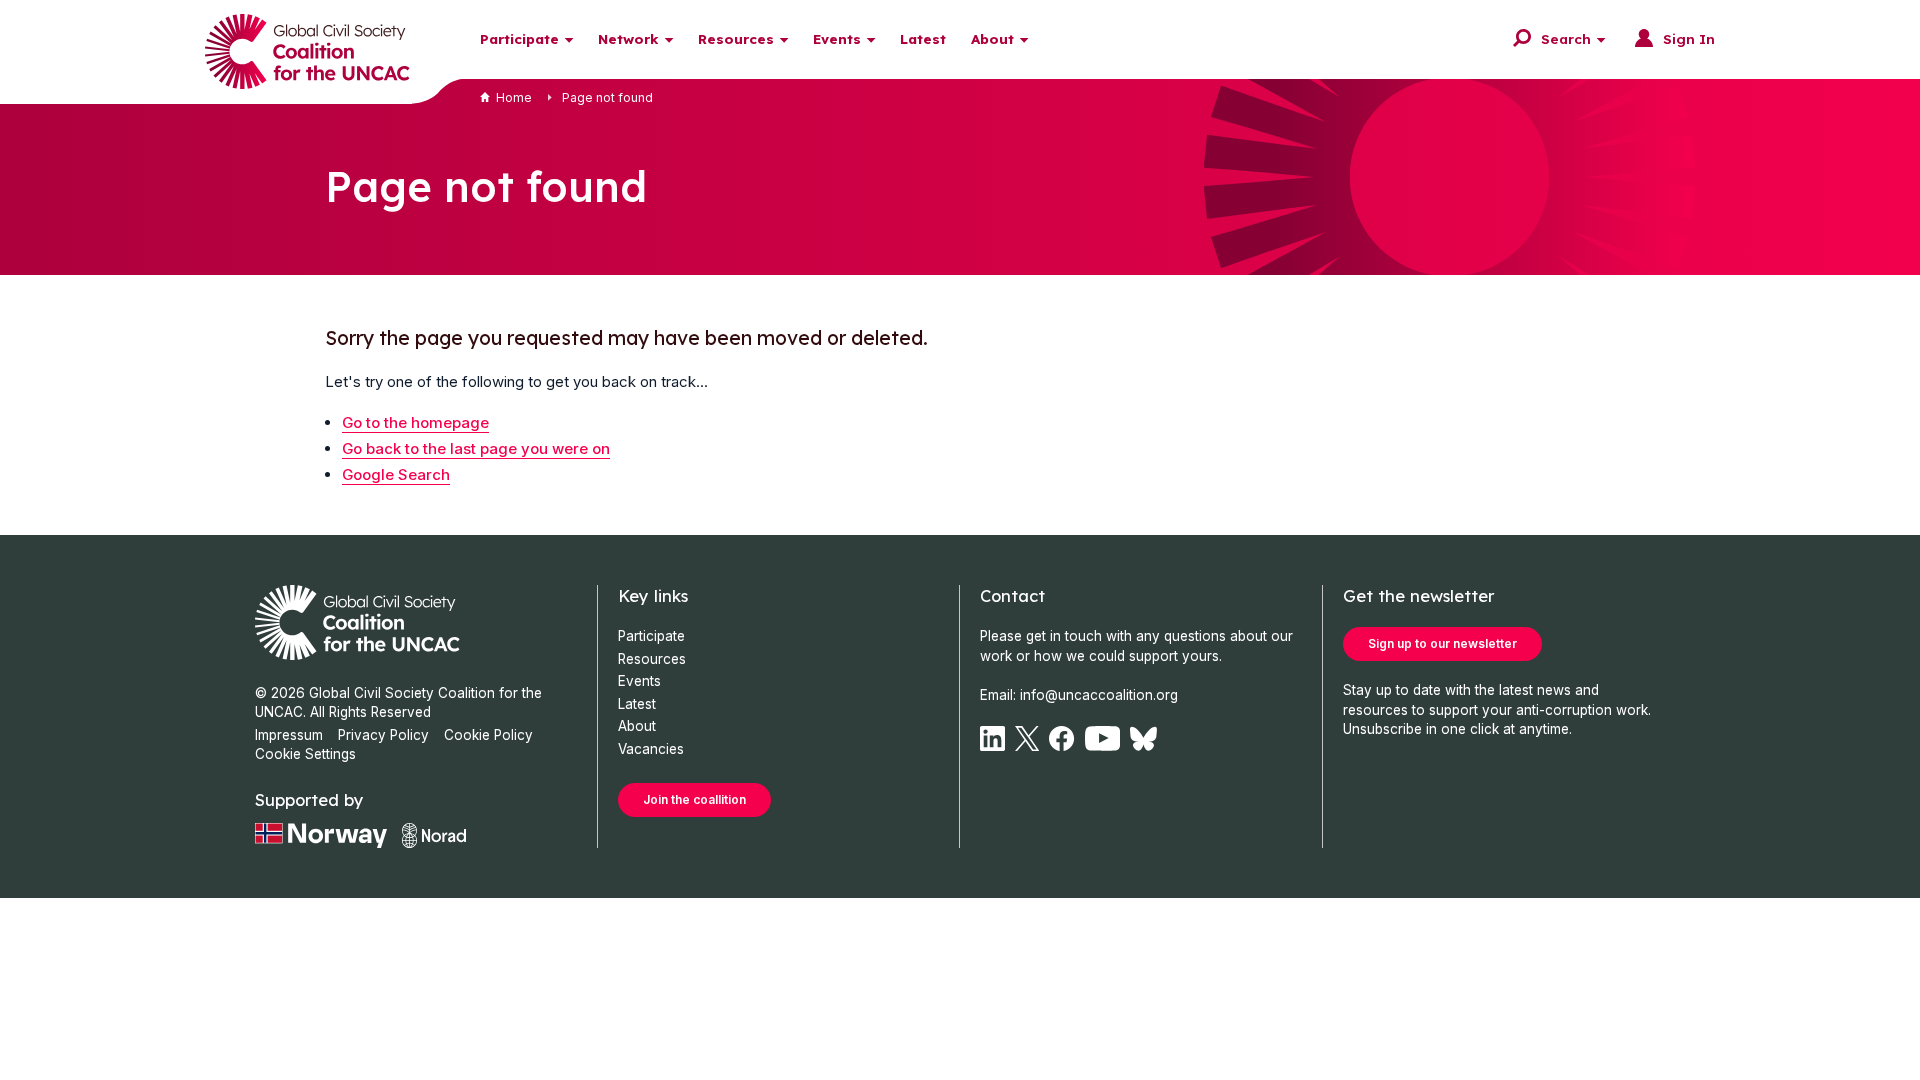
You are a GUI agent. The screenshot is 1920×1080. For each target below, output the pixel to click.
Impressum (289, 735)
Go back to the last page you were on (476, 448)
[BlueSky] (1143, 738)
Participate (519, 38)
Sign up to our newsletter (1442, 643)
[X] (1027, 738)
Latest (923, 38)
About (992, 38)
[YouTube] (1103, 738)
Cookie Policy (488, 735)
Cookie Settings (305, 754)
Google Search (396, 474)
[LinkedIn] (992, 738)
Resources (736, 38)
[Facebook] (1061, 738)
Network (628, 38)
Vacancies (651, 749)
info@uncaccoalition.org (1099, 695)
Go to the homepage (415, 422)
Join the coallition (694, 799)
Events (837, 38)
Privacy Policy (383, 735)
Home (514, 97)
